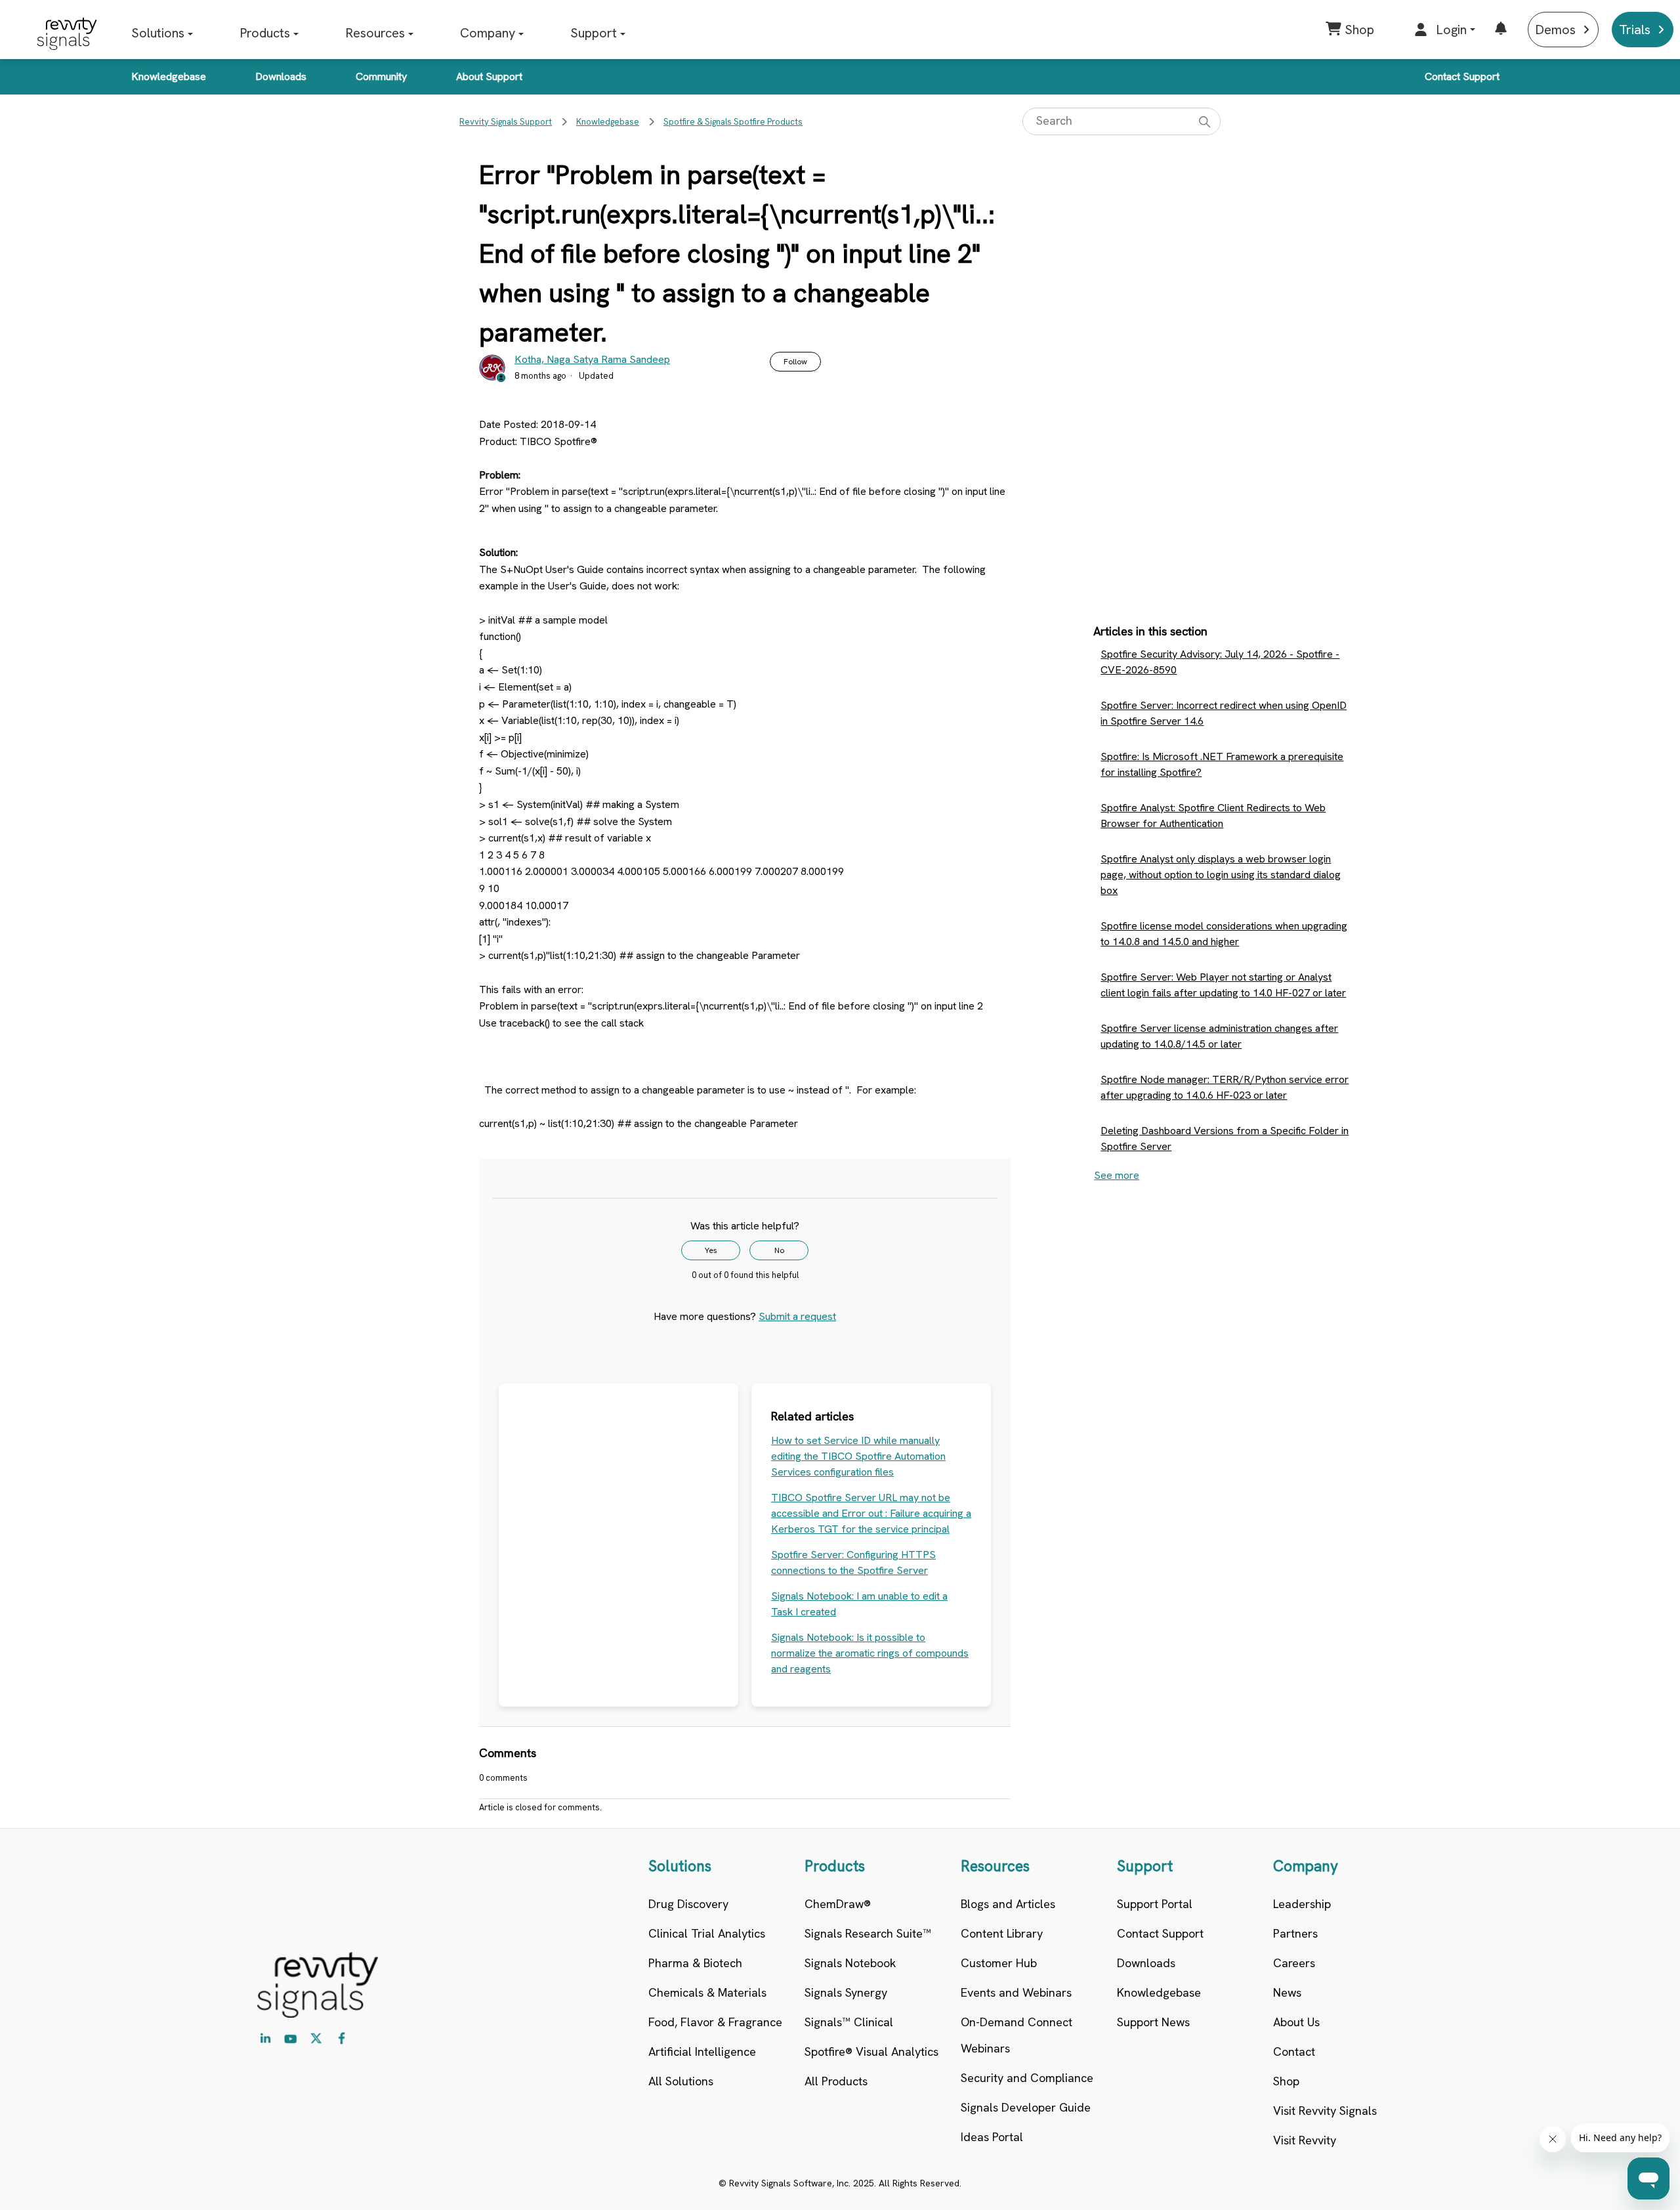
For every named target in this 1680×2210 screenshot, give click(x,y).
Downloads (281, 76)
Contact (1294, 2051)
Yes (711, 1250)
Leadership (1302, 1904)
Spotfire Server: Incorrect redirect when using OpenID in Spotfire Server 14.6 (1224, 713)
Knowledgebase (169, 76)
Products (265, 33)
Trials (1635, 30)
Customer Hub (999, 1963)
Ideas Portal (992, 2137)
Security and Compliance (1027, 2078)
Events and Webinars (1016, 1992)
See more (1117, 1175)
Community (381, 76)
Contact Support (1462, 76)
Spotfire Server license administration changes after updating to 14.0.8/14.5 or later (1219, 1036)
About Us (1296, 2022)
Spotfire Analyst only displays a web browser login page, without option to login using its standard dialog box (1221, 875)
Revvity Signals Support (506, 122)
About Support (489, 76)
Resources (375, 33)
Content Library (1002, 1933)
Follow (795, 362)
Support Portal (1155, 1904)
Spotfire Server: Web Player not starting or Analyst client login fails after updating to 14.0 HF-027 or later (1223, 985)
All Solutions (681, 2081)
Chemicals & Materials (707, 1992)
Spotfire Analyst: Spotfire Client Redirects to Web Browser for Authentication (1213, 816)
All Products (836, 2081)
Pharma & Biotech (695, 1963)
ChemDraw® (838, 1904)
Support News (1153, 2022)
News (1287, 1992)
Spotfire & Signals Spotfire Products (733, 122)
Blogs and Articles (1008, 1904)
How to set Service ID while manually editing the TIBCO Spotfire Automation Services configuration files (858, 1456)
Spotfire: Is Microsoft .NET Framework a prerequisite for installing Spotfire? (1222, 764)
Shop (1286, 2081)
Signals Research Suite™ (868, 1933)
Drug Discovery (688, 1904)
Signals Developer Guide (1026, 2107)
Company (488, 33)
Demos (1555, 30)
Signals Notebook (850, 1963)
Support (594, 33)
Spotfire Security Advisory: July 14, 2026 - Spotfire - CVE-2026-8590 (1220, 662)
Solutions (158, 33)
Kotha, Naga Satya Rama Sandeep (592, 359)
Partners (1295, 1933)
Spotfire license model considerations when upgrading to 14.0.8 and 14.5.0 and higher (1224, 934)
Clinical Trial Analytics (707, 1933)
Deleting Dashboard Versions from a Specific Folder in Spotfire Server (1225, 1138)
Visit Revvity (1305, 2140)
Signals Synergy (846, 1992)
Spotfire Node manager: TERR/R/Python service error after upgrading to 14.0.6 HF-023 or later (1225, 1087)
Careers (1294, 1963)
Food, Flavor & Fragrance (715, 2022)
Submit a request (797, 1316)
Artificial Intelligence (702, 2051)
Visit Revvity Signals (1325, 2111)
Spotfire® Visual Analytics (871, 2051)
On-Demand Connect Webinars (1017, 2035)
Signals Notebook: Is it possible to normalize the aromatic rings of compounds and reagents (870, 1653)
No (779, 1250)
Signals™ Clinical (849, 2022)
